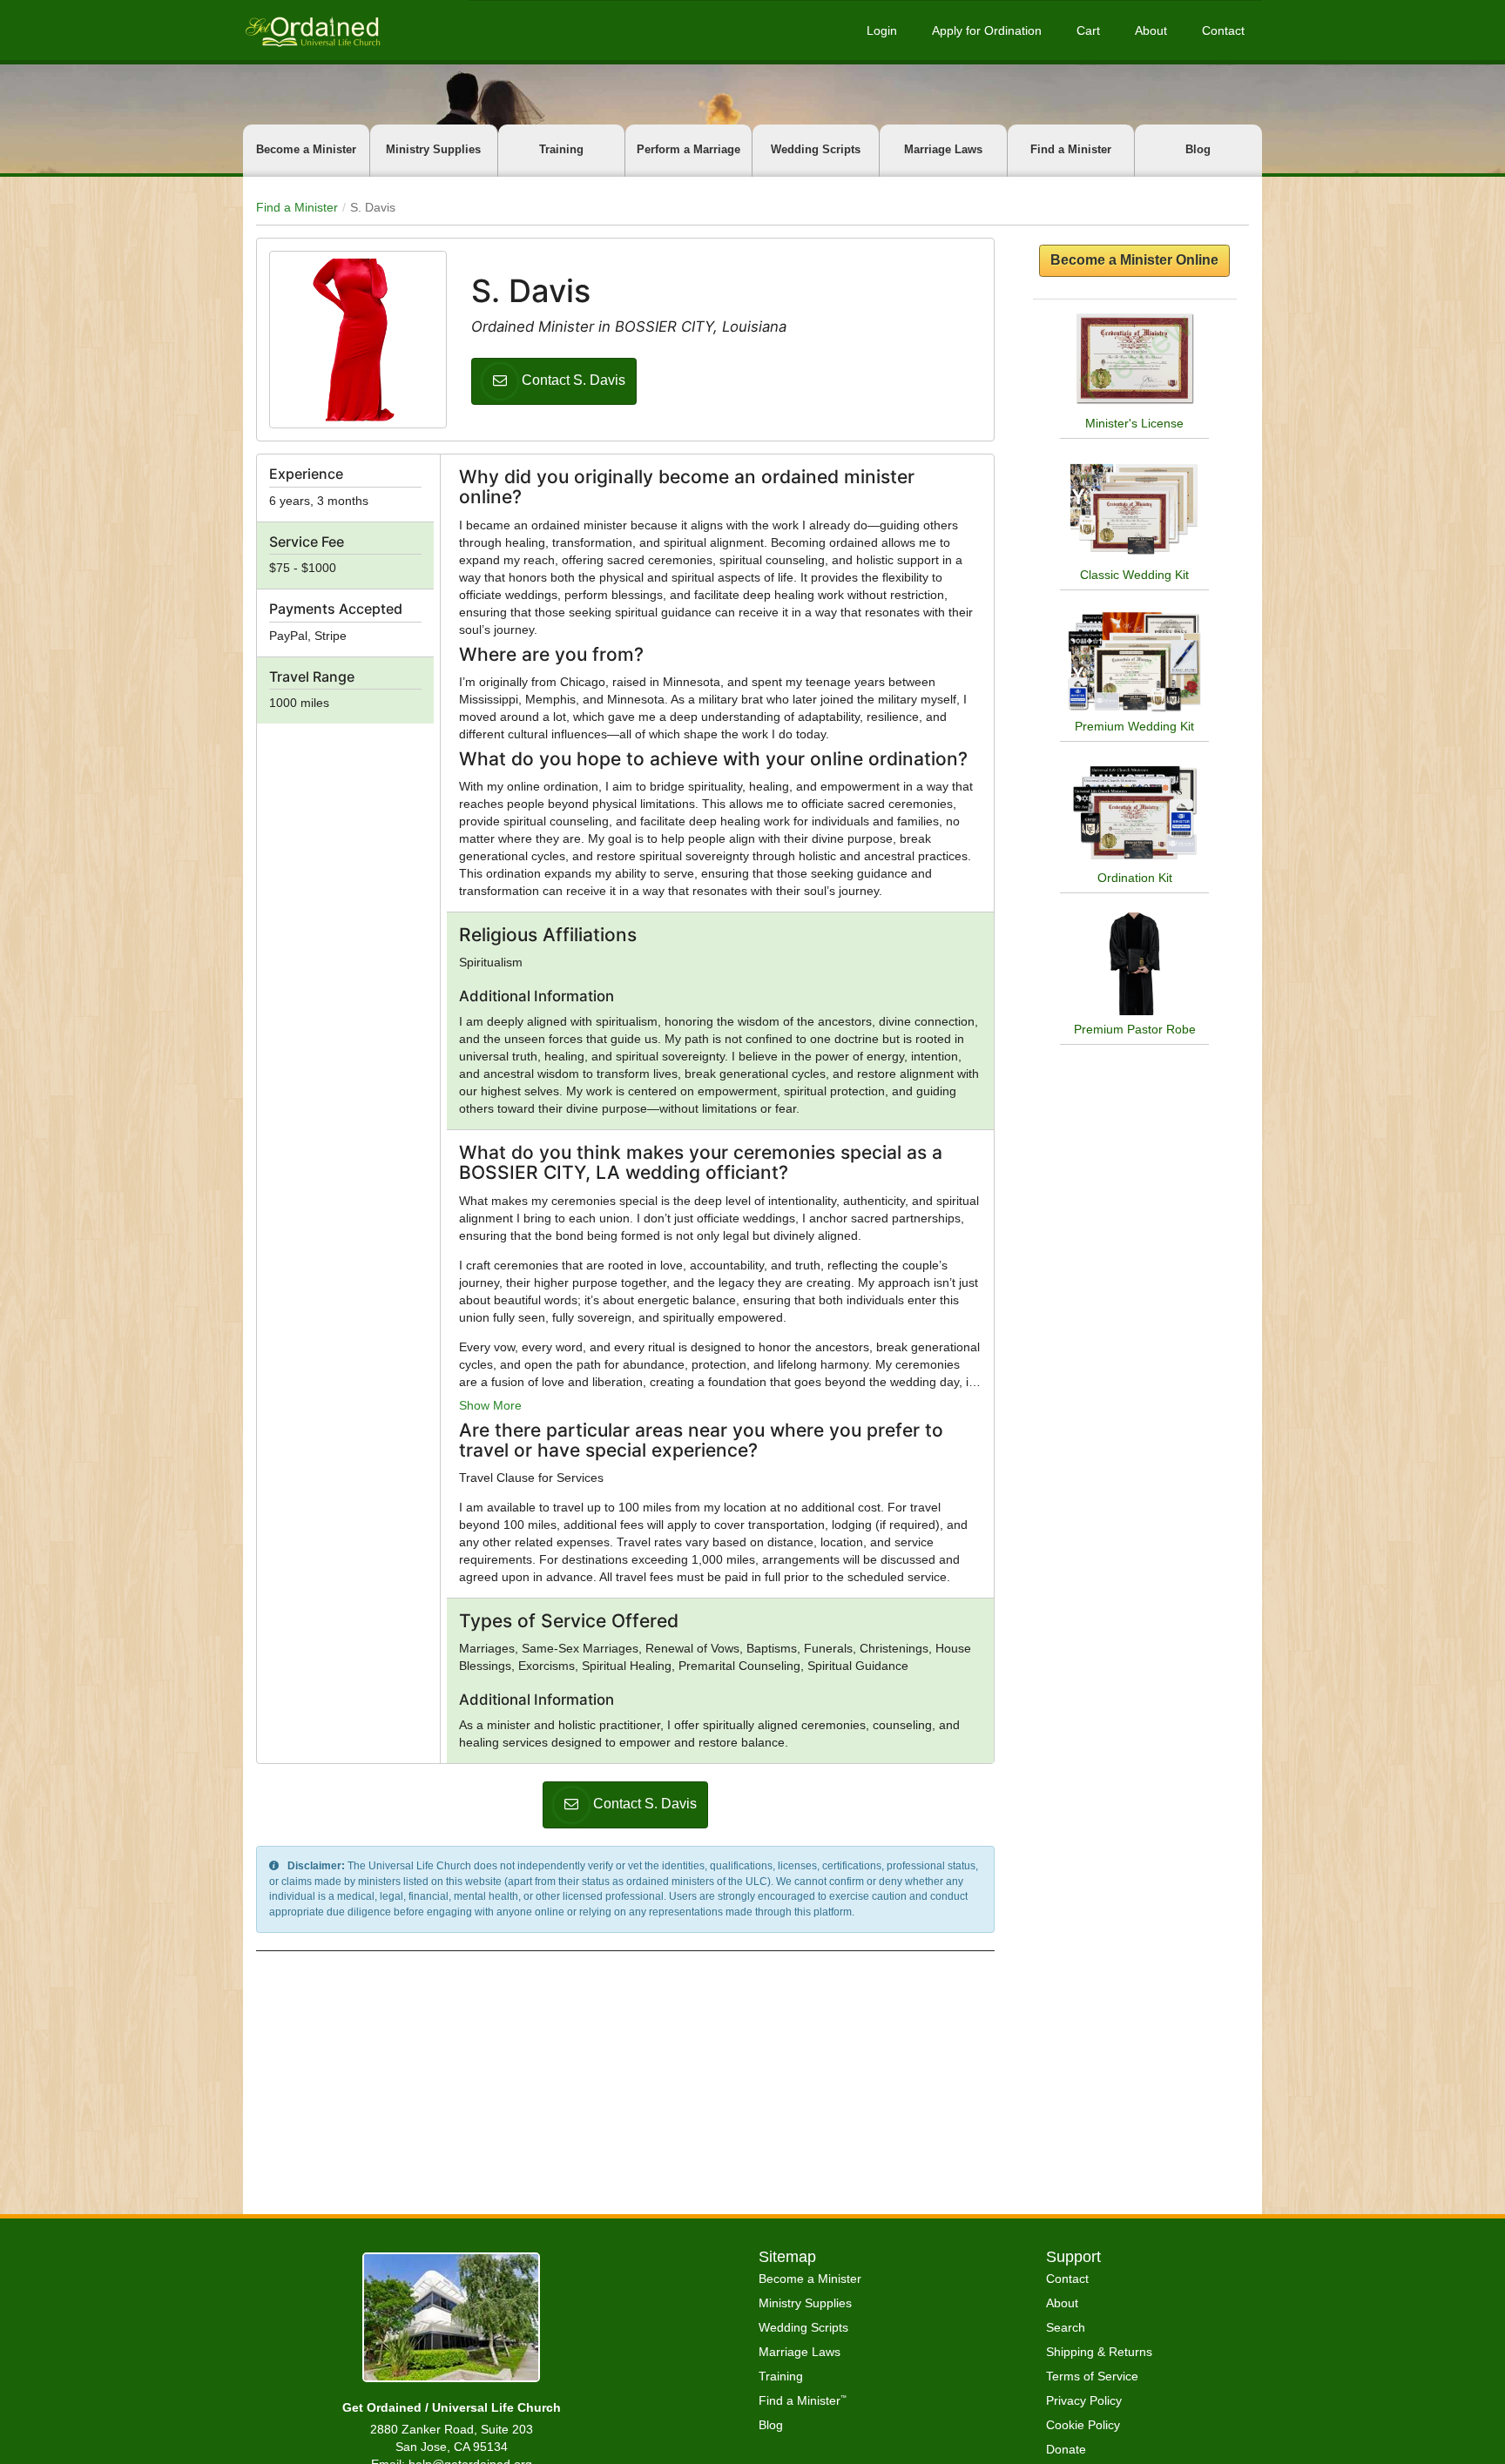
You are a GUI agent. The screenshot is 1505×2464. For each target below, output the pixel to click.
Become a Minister (306, 149)
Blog (1198, 149)
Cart (1088, 30)
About (1151, 30)
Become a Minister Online (1134, 260)
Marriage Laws (943, 149)
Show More (490, 1405)
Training (561, 149)
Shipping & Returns (1099, 2352)
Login (882, 30)
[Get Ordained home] (312, 30)
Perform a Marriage (688, 149)
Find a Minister (1071, 149)
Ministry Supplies (433, 149)
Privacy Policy (1084, 2400)
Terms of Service (1092, 2376)
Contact (1223, 30)
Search (1066, 2327)
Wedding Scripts (816, 149)
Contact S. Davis (574, 380)
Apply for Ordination (987, 30)
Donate (1066, 2449)
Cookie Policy (1083, 2425)
